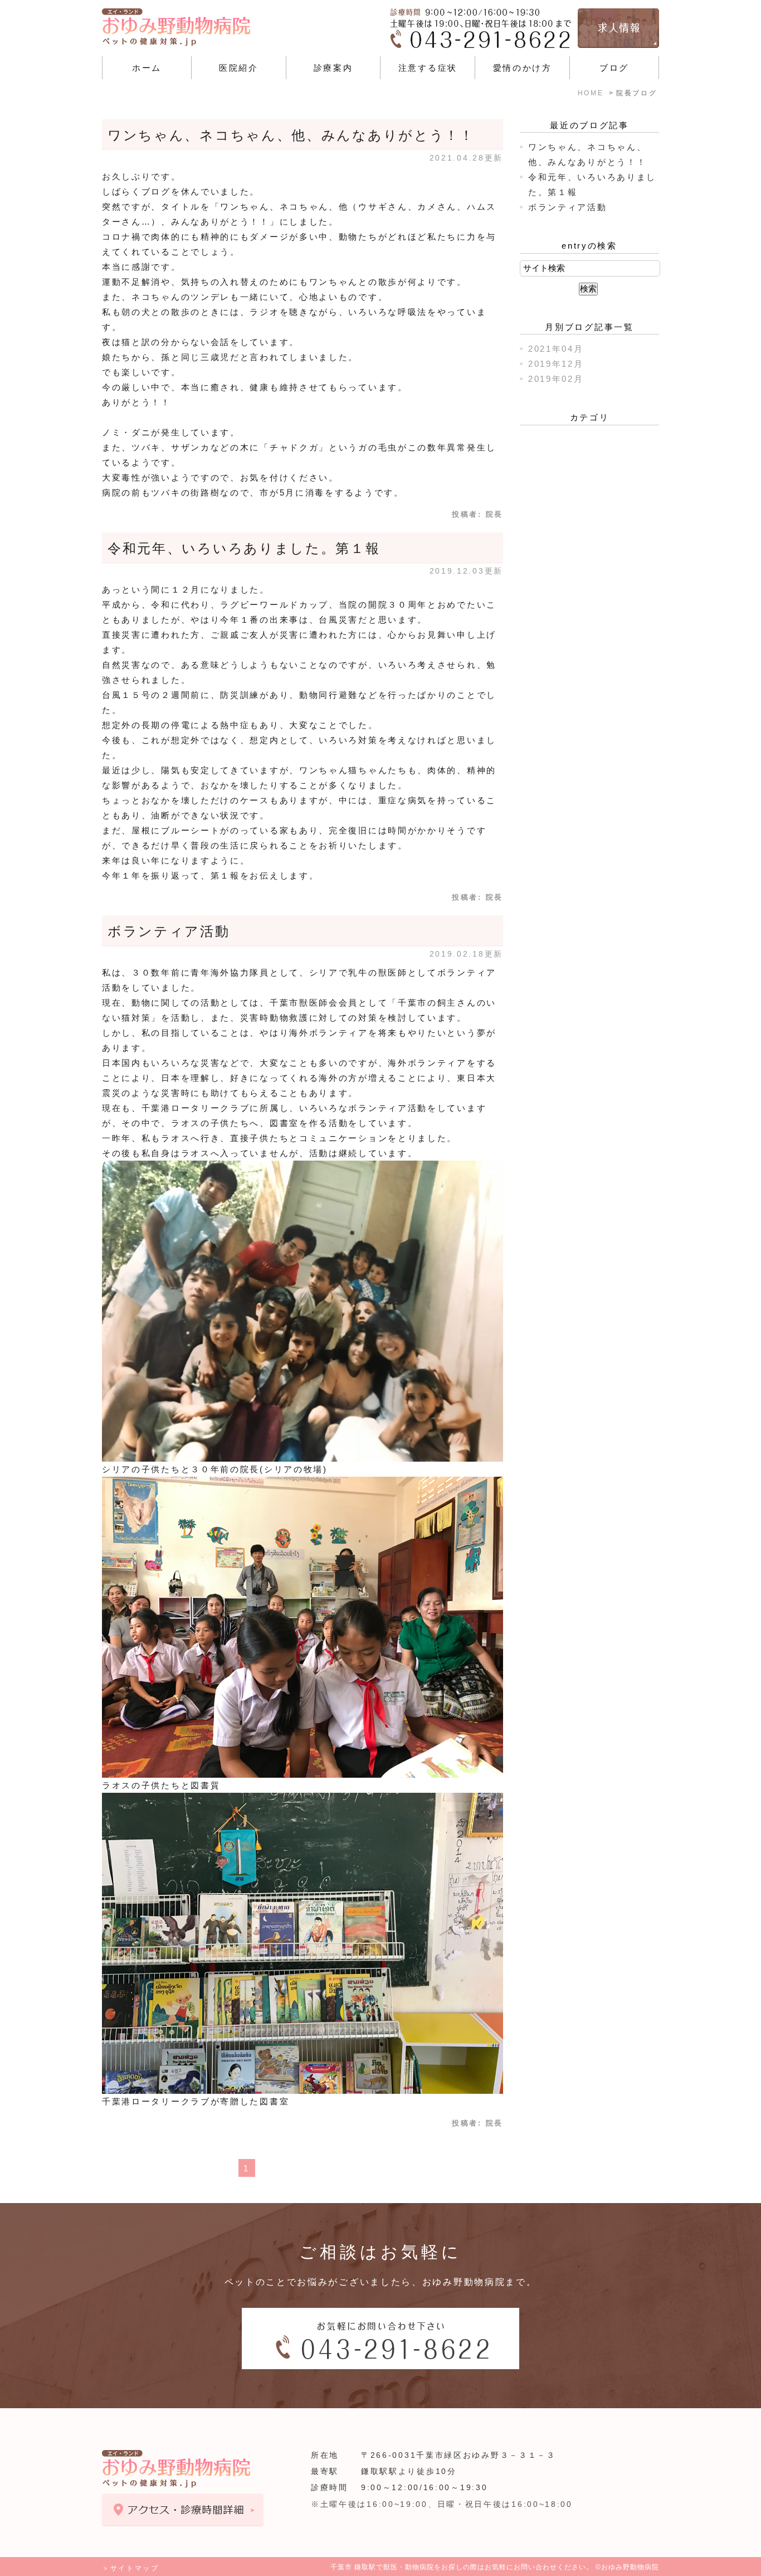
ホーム (147, 68)
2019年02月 (556, 379)
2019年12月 (556, 364)
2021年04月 (556, 349)
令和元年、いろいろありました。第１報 (244, 548)
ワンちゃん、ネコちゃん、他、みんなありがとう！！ (291, 135)
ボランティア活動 (169, 931)
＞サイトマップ (131, 2568)
